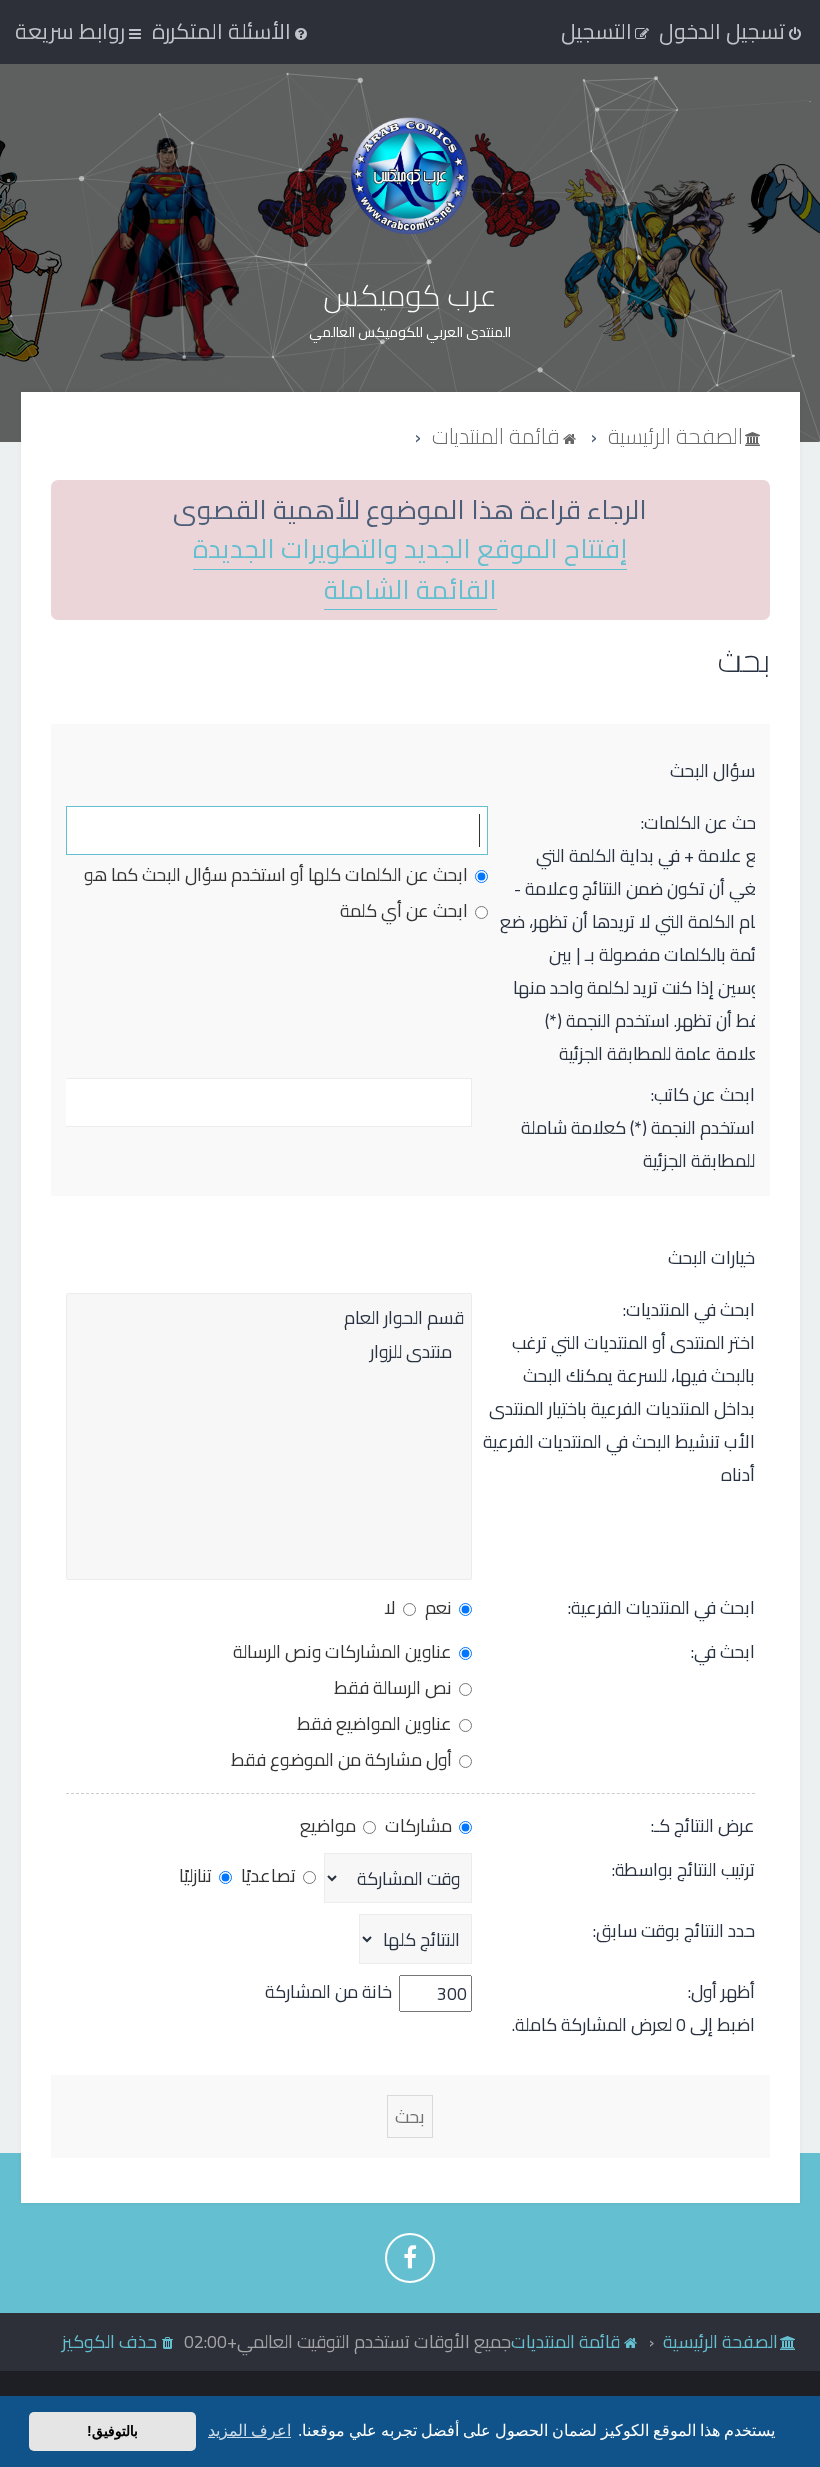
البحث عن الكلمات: (706, 822)
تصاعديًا (270, 1875)
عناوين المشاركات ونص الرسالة (344, 1651)
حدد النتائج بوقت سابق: (674, 1930)
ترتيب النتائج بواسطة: (683, 1869)
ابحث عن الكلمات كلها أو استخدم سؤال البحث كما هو (278, 874)
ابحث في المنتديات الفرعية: (661, 1607)
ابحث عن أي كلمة (406, 910)
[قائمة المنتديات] (410, 175)
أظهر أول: (721, 1991)
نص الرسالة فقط (395, 1687)
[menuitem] (231, 31)
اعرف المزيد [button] (249, 2430)
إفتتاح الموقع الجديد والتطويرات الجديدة (410, 549)
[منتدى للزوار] (269, 1352)
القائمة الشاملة (410, 590)
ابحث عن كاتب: (703, 1094)
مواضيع (330, 1825)
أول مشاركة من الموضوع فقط (343, 1759)
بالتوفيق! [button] (112, 2431)
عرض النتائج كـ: (703, 1825)
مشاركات (420, 1825)
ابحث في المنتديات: (689, 1309)
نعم (440, 1607)
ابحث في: (723, 1651)
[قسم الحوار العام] (269, 1318)
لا (392, 1607)
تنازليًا (197, 1875)
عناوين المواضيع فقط (376, 1723)
